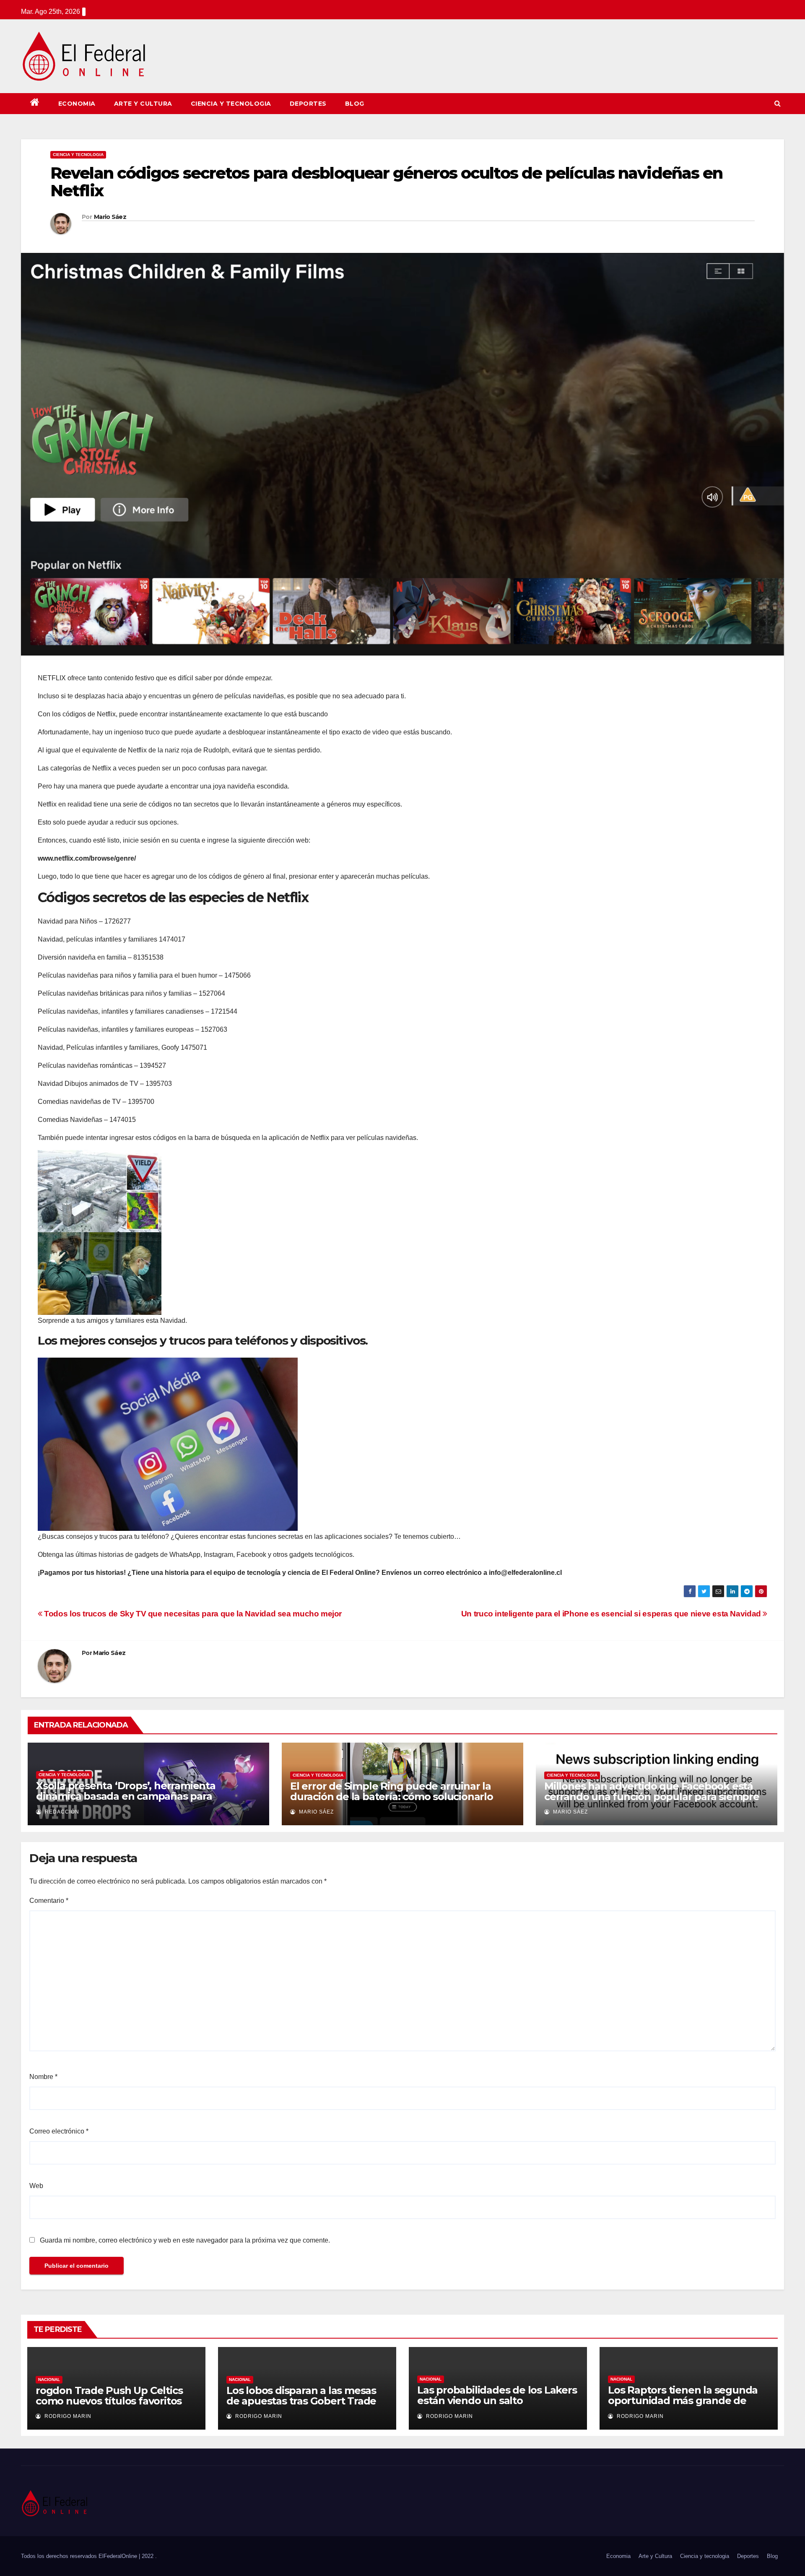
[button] (778, 103)
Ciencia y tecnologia (231, 104)
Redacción (61, 1812)
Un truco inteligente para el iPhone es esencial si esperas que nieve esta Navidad (612, 1614)
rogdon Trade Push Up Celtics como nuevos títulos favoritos (109, 2396)
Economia (77, 104)
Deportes (308, 104)
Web (36, 2186)
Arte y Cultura (143, 104)
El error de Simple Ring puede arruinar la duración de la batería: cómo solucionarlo (392, 1791)
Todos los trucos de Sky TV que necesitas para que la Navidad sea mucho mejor (192, 1614)
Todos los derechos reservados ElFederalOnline (80, 2556)
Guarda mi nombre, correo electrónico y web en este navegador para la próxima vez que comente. (185, 2240)
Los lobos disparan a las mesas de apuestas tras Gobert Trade (301, 2396)
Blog (355, 104)
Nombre (43, 2077)
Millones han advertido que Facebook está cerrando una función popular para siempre (652, 1791)
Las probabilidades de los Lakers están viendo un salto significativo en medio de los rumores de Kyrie (497, 2406)
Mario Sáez (110, 217)
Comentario (49, 1901)
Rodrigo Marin (67, 2416)
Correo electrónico (59, 2131)
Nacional (49, 2380)
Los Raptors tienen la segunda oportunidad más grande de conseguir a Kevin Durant (683, 2400)
